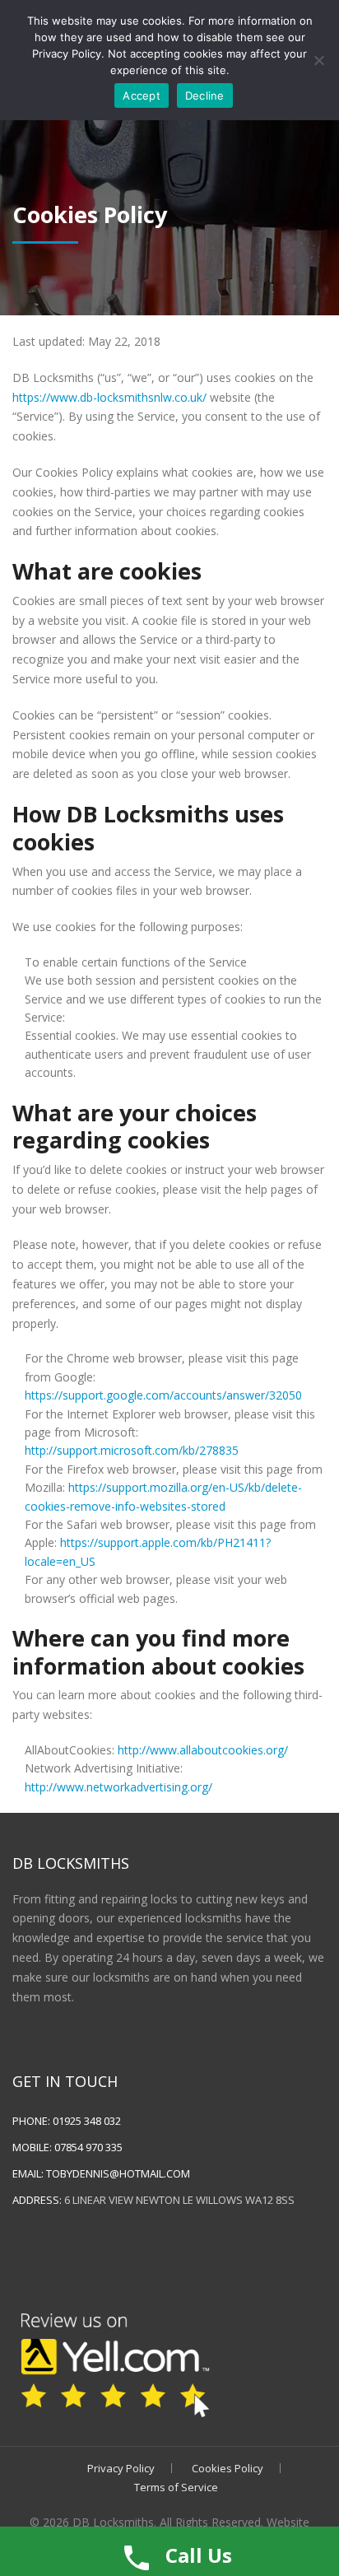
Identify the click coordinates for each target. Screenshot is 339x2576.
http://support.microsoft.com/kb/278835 (132, 1450)
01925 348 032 (87, 2121)
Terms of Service (176, 2487)
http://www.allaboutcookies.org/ (203, 1750)
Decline (205, 95)
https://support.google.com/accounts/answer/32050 (163, 1395)
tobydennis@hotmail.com (118, 2173)
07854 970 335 (88, 2147)
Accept (142, 95)
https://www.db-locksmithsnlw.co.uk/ (109, 397)
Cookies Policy (228, 2468)
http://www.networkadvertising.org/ (118, 1787)
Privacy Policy (121, 2468)
